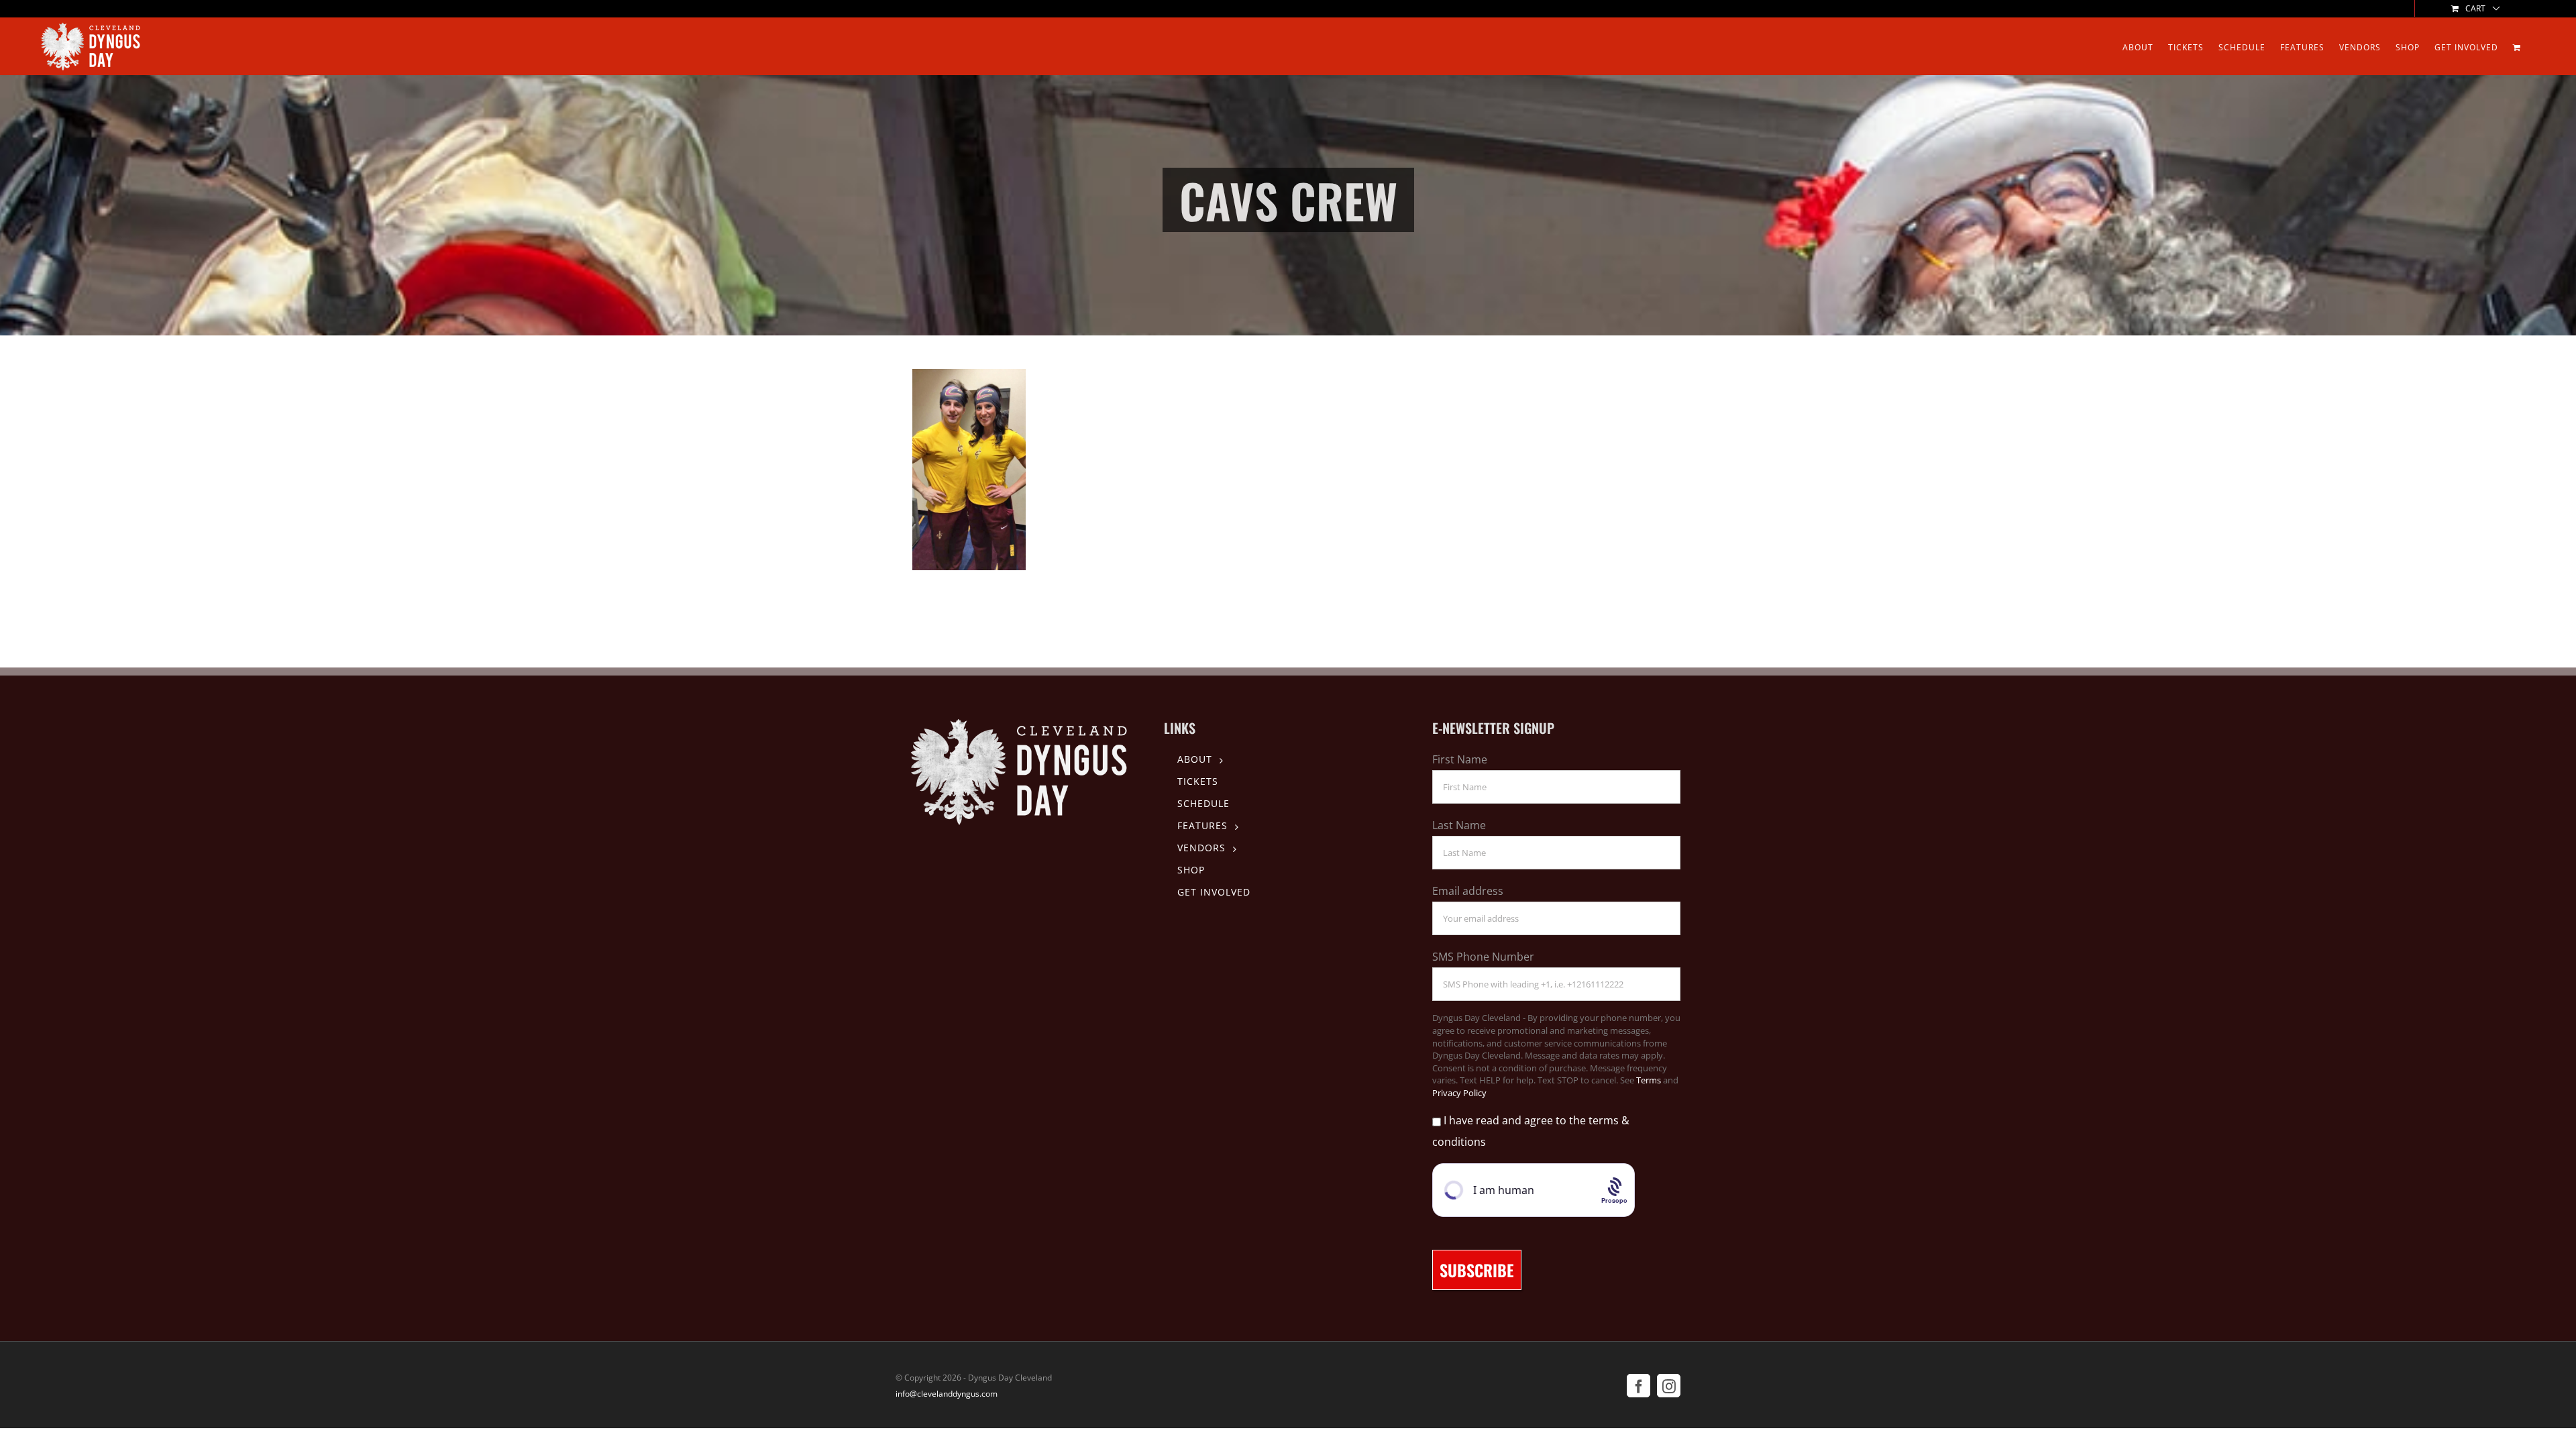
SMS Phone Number (1483, 957)
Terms (1649, 1080)
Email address (1468, 891)
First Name (1460, 759)
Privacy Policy (1459, 1093)
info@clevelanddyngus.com (947, 1394)
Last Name (1459, 825)
